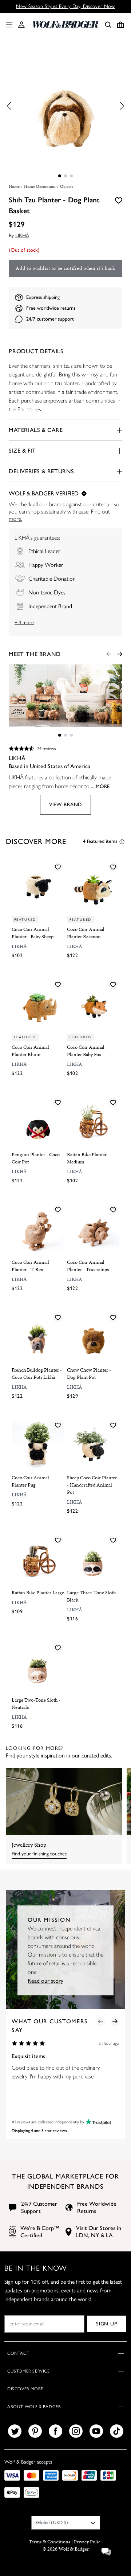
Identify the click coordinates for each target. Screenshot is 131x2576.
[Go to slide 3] (71, 176)
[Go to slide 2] (65, 176)
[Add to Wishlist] (119, 200)
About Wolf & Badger (34, 2407)
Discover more (25, 2389)
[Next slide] (120, 654)
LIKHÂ (22, 236)
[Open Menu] (8, 25)
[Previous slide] (109, 654)
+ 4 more (24, 623)
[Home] (65, 24)
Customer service (29, 2371)
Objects (67, 186)
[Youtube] (96, 2431)
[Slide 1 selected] (60, 176)
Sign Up (106, 2324)
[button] (21, 25)
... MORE (100, 786)
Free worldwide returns (51, 308)
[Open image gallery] (65, 106)
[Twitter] (15, 2431)
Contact (18, 2353)
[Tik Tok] (117, 2431)
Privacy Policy (88, 2542)
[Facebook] (55, 2431)
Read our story (45, 1981)
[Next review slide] (115, 2021)
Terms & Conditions (49, 2542)
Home (14, 186)
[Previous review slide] (100, 2021)
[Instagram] (76, 2431)
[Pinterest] (35, 2431)
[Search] (108, 25)
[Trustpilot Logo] (98, 2122)
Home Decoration (40, 186)
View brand (65, 805)
